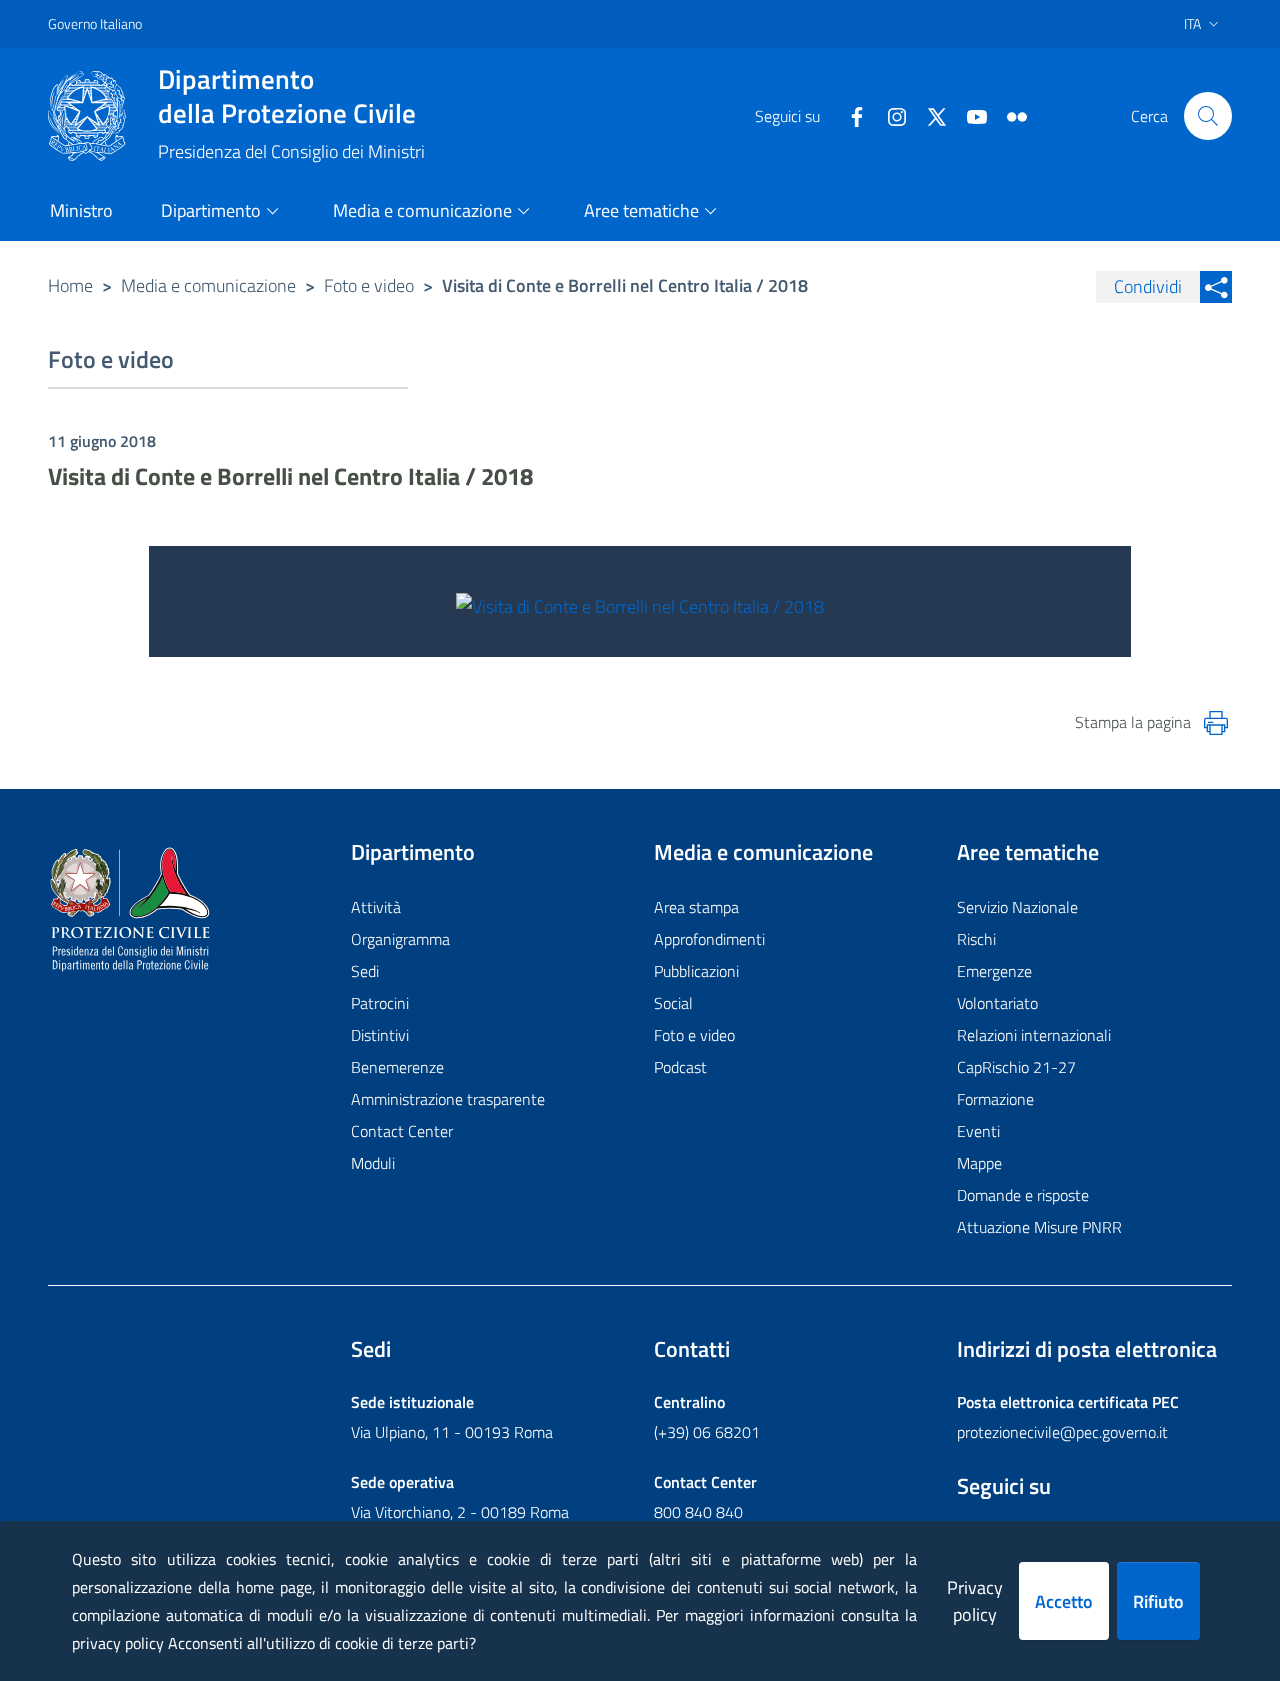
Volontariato (997, 1003)
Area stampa (696, 907)
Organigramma (400, 939)
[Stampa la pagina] (1216, 723)
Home (70, 285)
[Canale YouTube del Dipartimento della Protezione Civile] (969, 115)
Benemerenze (397, 1067)
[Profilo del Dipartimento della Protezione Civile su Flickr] (1009, 115)
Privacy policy (975, 1601)
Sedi (365, 971)
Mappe (979, 1163)
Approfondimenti (709, 939)
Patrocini (380, 1003)
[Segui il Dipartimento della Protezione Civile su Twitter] (929, 115)
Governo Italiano (95, 23)
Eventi (978, 1131)
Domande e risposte (1023, 1195)
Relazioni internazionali (1034, 1035)
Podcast (680, 1067)
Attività (376, 907)
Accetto (1064, 1601)
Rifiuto (1158, 1601)
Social (673, 1003)
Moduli (373, 1163)
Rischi (976, 939)
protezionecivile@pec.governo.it (1062, 1432)
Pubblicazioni (696, 971)
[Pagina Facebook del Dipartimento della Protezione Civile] (849, 115)
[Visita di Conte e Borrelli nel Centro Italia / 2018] (640, 604)
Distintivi (380, 1035)
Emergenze (994, 971)
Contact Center (402, 1131)
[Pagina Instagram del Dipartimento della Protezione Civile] (889, 115)
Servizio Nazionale (1017, 907)
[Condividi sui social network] (1216, 287)
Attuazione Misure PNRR (1039, 1227)
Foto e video (369, 285)
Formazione (995, 1099)
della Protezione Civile (287, 96)
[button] (1208, 116)
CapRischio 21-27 (1016, 1067)
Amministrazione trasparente (448, 1099)
